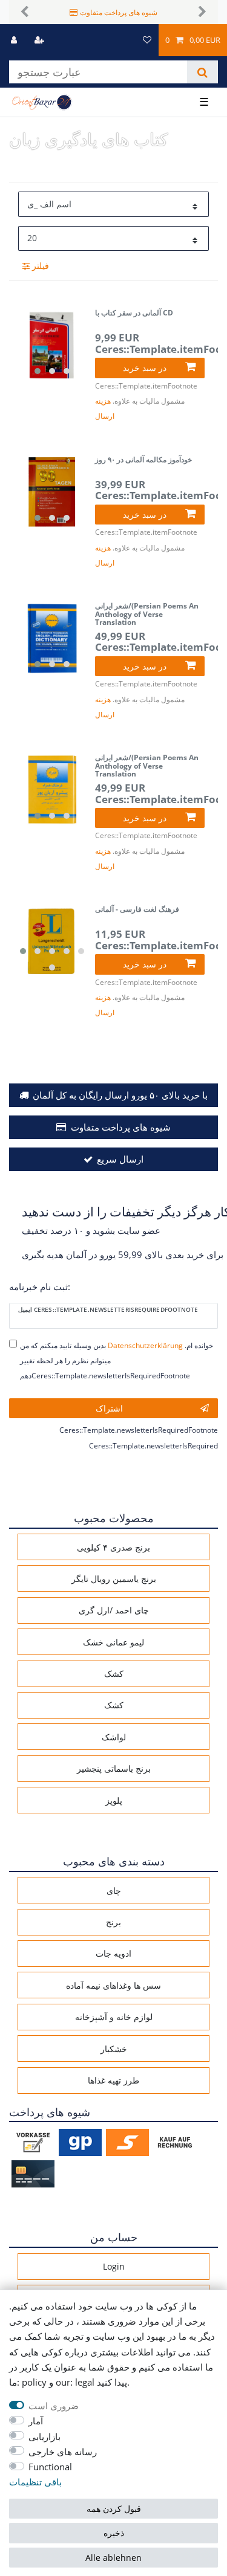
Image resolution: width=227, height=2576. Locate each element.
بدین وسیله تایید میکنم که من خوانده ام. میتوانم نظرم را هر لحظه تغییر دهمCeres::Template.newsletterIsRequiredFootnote (117, 1361)
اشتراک (109, 1408)
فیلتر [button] (41, 266)
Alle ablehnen (113, 2558)
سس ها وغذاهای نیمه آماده (113, 1985)
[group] (52, 345)
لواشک (114, 1737)
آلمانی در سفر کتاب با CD (134, 313)
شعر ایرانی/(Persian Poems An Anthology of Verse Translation (147, 614)
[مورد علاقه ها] (147, 40)
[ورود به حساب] (15, 40)
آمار (36, 2421)
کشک (114, 1674)
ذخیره (114, 2533)
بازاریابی (44, 2437)
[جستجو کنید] (202, 72)
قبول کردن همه (114, 2509)
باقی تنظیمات (35, 2482)
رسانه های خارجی (63, 2452)
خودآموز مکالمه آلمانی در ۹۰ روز (143, 460)
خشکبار (114, 2049)
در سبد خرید (145, 368)
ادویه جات (113, 1953)
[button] (25, 12)
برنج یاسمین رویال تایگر (114, 1579)
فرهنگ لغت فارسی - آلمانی (137, 910)
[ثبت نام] (41, 40)
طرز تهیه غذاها (113, 2080)
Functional (50, 2467)
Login (114, 2266)
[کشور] (125, 40)
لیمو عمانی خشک (113, 1642)
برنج (113, 1922)
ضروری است (54, 2406)
